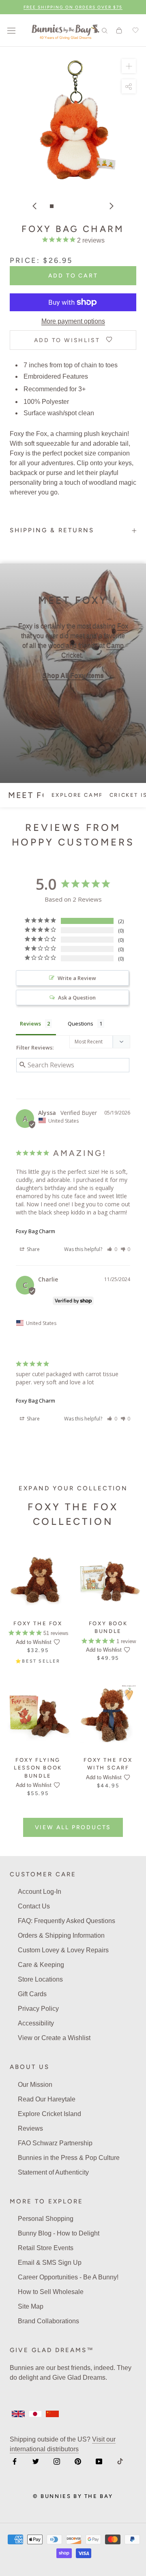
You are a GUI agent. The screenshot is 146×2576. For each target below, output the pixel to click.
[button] (112, 1249)
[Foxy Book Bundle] (108, 1578)
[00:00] (73, 120)
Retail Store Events (46, 2248)
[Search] (105, 30)
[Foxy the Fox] (38, 1578)
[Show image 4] (77, 206)
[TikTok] (120, 2461)
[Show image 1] (52, 206)
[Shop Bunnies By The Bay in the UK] (18, 2414)
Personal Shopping (46, 2219)
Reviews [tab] (30, 1023)
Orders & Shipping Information (61, 1935)
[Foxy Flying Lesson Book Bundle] (38, 1715)
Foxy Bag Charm (35, 1231)
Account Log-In (40, 1892)
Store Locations (40, 1979)
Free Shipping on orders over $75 (73, 7)
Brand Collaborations (48, 2321)
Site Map (31, 2306)
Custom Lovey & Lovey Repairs (63, 1950)
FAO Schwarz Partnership (55, 2143)
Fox (123, 626)
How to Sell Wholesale (51, 2292)
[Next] (112, 206)
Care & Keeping (41, 1965)
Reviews (30, 2128)
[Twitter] (36, 2461)
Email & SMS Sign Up (50, 2263)
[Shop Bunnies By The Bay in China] (52, 2414)
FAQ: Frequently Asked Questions (67, 1921)
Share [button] (33, 1249)
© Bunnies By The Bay (73, 2496)
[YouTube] (99, 2461)
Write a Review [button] (77, 978)
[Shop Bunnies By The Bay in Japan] (35, 2414)
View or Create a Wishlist (54, 2038)
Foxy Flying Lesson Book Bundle (38, 1768)
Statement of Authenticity (53, 2172)
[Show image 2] (60, 206)
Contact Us (34, 1906)
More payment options (73, 321)
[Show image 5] (86, 206)
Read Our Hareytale (47, 2099)
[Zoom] (129, 66)
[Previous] (34, 206)
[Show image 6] (94, 206)
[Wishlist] (134, 30)
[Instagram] (57, 2461)
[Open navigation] (11, 30)
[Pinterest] (78, 2461)
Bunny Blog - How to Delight (59, 2233)
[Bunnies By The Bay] (65, 30)
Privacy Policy (38, 2009)
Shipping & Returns (52, 530)
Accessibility (36, 2023)
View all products (73, 1827)
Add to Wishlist (34, 1642)
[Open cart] (119, 30)
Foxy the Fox (38, 1623)
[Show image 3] (69, 206)
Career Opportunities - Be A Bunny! (68, 2277)
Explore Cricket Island (49, 2114)
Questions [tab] (81, 1023)
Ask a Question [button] (77, 997)
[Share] (129, 86)
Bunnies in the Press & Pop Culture (69, 2158)
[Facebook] (15, 2461)
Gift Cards (32, 1994)
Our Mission (35, 2085)
